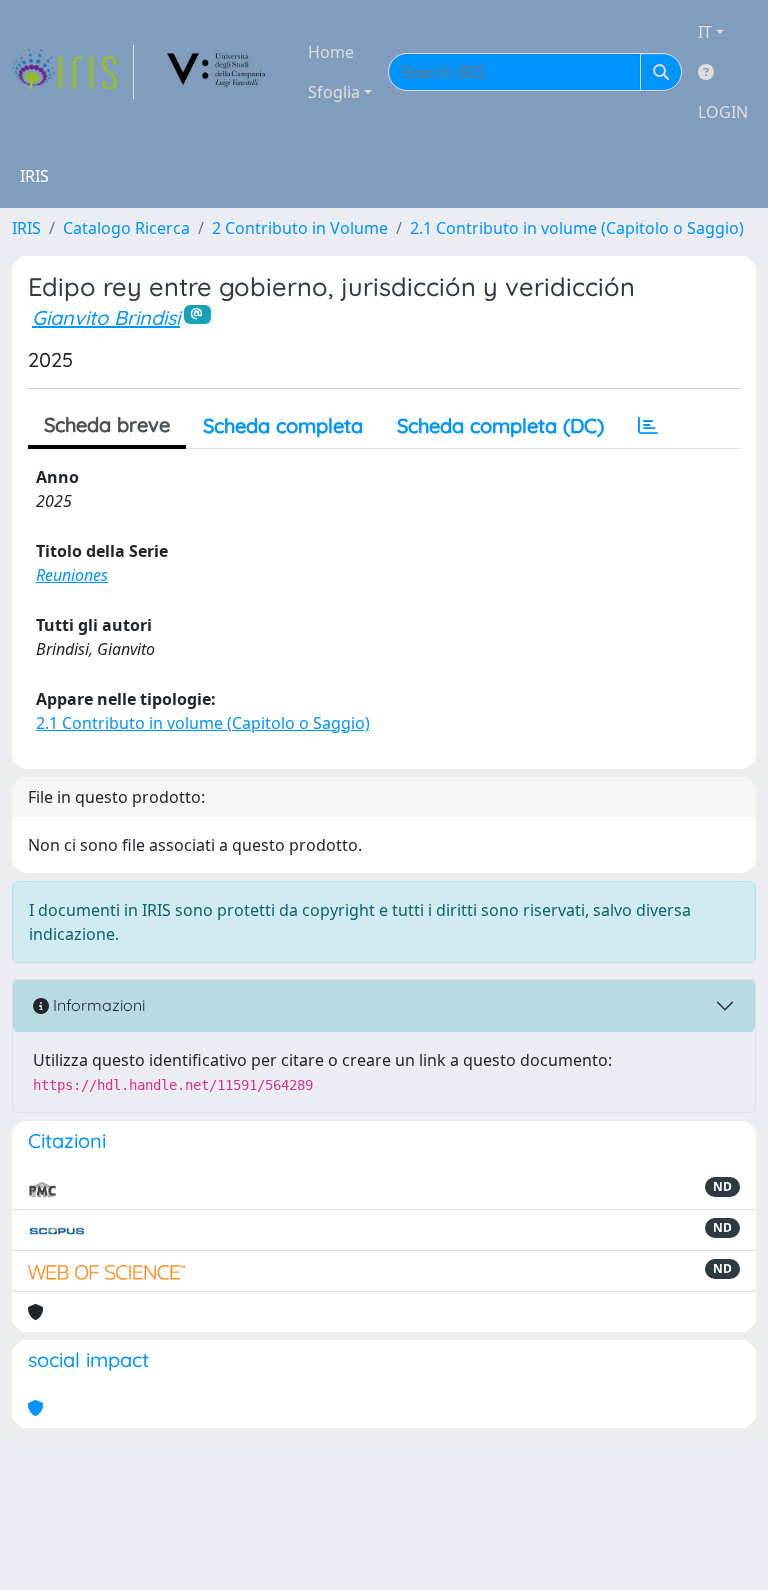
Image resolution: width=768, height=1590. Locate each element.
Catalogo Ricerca (126, 228)
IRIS (26, 228)
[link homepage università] (217, 72)
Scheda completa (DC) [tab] (500, 425)
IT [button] (705, 32)
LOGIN (723, 112)
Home (331, 52)
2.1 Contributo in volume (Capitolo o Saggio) (577, 228)
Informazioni (97, 1005)
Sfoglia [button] (334, 92)
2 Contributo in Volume (300, 228)
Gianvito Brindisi (106, 317)
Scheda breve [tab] (107, 424)
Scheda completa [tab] (283, 425)
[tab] (648, 426)
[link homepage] (73, 72)
